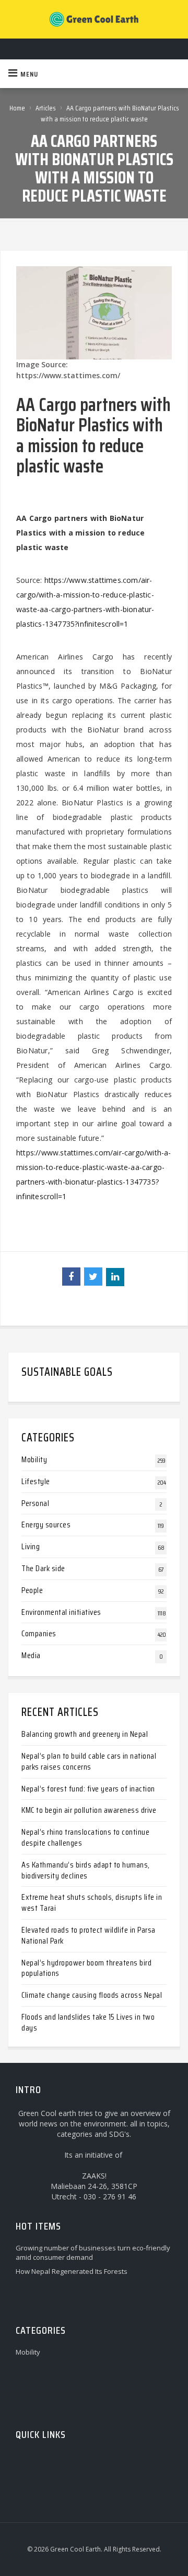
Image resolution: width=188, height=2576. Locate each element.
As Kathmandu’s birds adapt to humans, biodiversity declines (86, 1870)
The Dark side (43, 1568)
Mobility (34, 1459)
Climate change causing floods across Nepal (92, 1995)
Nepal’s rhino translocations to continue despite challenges (85, 1837)
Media (31, 1655)
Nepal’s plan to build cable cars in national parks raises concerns (89, 1761)
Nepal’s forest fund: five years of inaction (88, 1789)
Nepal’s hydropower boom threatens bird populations (86, 1968)
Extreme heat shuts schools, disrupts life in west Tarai (92, 1902)
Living (31, 1546)
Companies (39, 1633)
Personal (35, 1503)
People (32, 1590)
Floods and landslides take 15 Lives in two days (88, 2022)
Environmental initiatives (61, 1612)
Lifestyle (36, 1481)
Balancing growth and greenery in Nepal (85, 1734)
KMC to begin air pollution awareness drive (89, 1810)
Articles (46, 108)
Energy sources (46, 1525)
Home (17, 108)
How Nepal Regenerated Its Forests (72, 2271)
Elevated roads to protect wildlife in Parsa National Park (89, 1935)
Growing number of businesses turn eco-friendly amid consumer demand (93, 2253)
